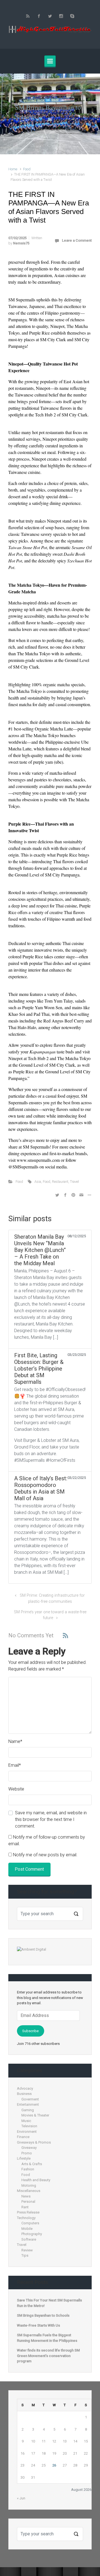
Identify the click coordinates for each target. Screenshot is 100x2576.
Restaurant (60, 1182)
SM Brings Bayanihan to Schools (43, 2315)
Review (27, 2250)
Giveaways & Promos (34, 2142)
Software (29, 2239)
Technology (26, 2218)
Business (24, 2094)
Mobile (27, 2229)
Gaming (28, 2110)
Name (15, 1741)
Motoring (29, 2185)
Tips (25, 2255)
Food (27, 169)
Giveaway (29, 2148)
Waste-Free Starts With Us (38, 2325)
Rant (25, 2207)
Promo (27, 2153)
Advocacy (25, 2088)
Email (15, 1765)
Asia (38, 1182)
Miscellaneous (29, 2191)
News (26, 2196)
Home (13, 169)
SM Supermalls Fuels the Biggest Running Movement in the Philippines (47, 2338)
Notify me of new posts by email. (45, 1855)
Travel (74, 1182)
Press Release (28, 2212)
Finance (23, 2137)
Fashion (28, 2169)
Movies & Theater (35, 2115)
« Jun (21, 2498)
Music (26, 2121)
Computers (30, 2223)
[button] (7, 114)
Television (29, 2126)
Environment (27, 2132)
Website (16, 1789)
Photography (32, 2234)
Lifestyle (24, 2158)
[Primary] (50, 61)
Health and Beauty (36, 2180)
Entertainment (28, 2104)
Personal (28, 2202)
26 (54, 2465)
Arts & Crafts (32, 2164)
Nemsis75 (21, 243)
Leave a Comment (77, 240)
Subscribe (30, 2031)
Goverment (30, 2099)
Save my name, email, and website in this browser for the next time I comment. (51, 1819)
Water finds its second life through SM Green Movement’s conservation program (48, 2356)
